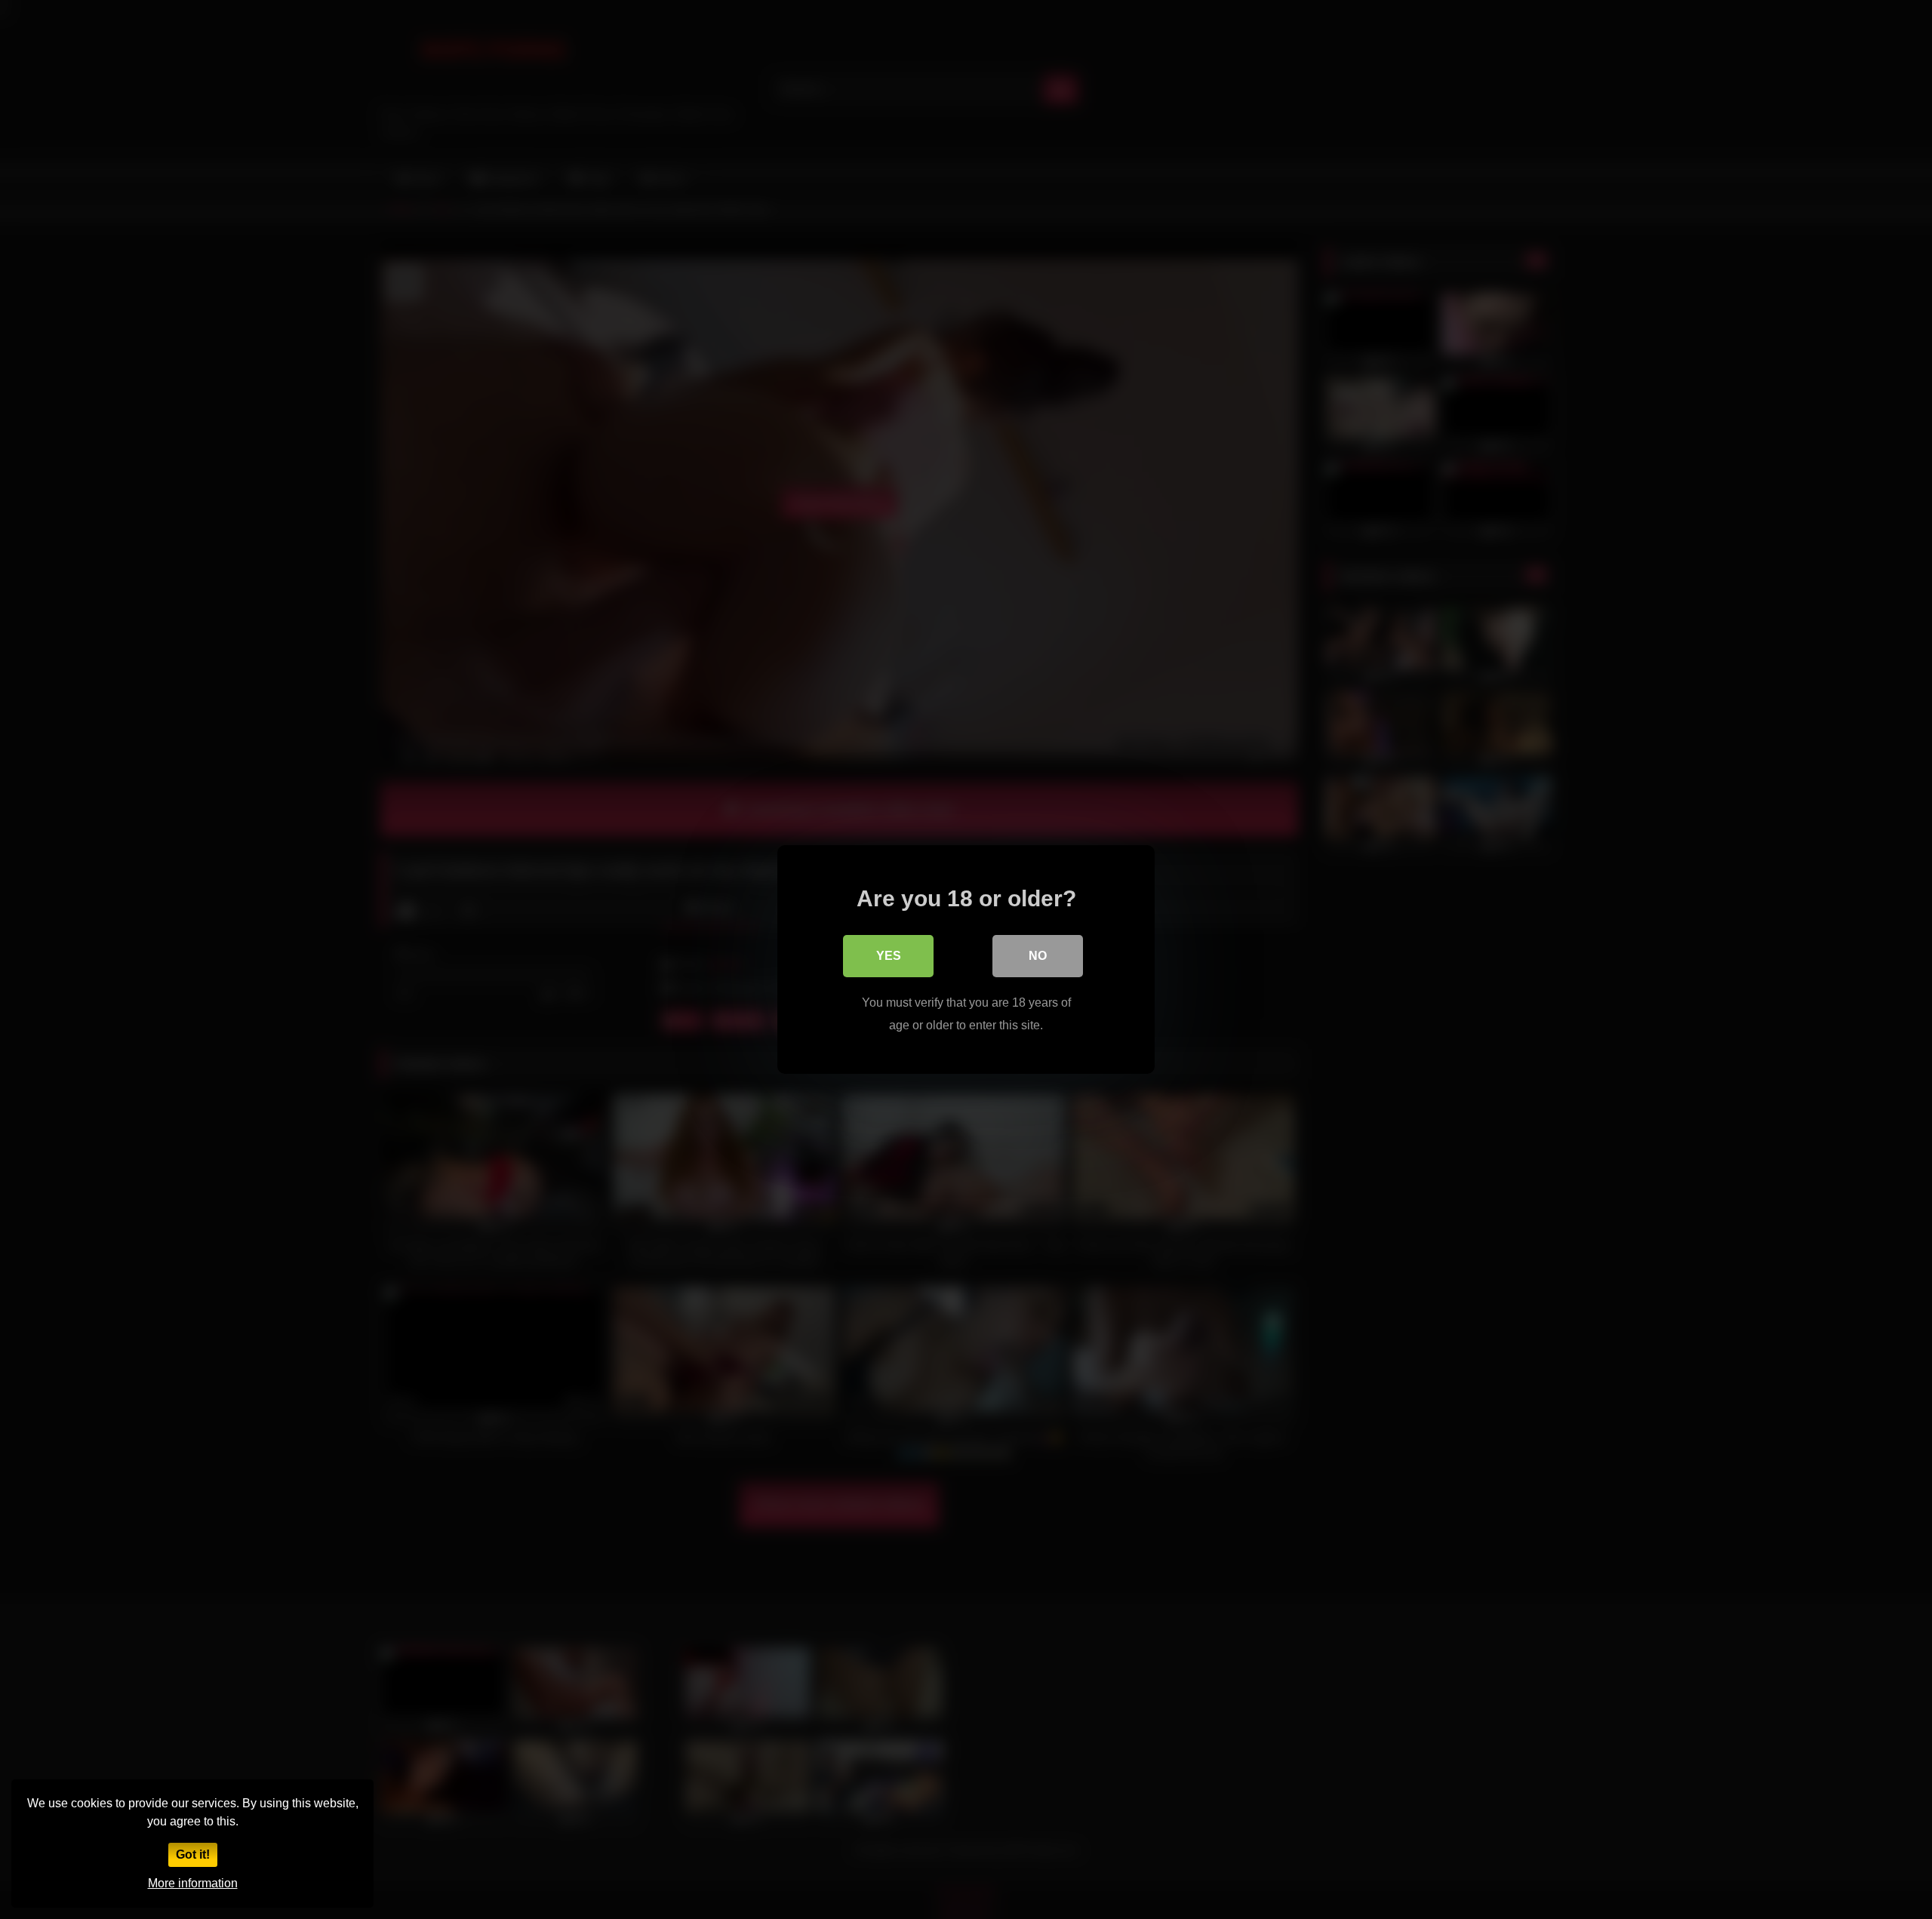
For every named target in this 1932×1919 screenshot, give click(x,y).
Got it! (193, 1854)
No (1038, 956)
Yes (889, 956)
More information (193, 1883)
